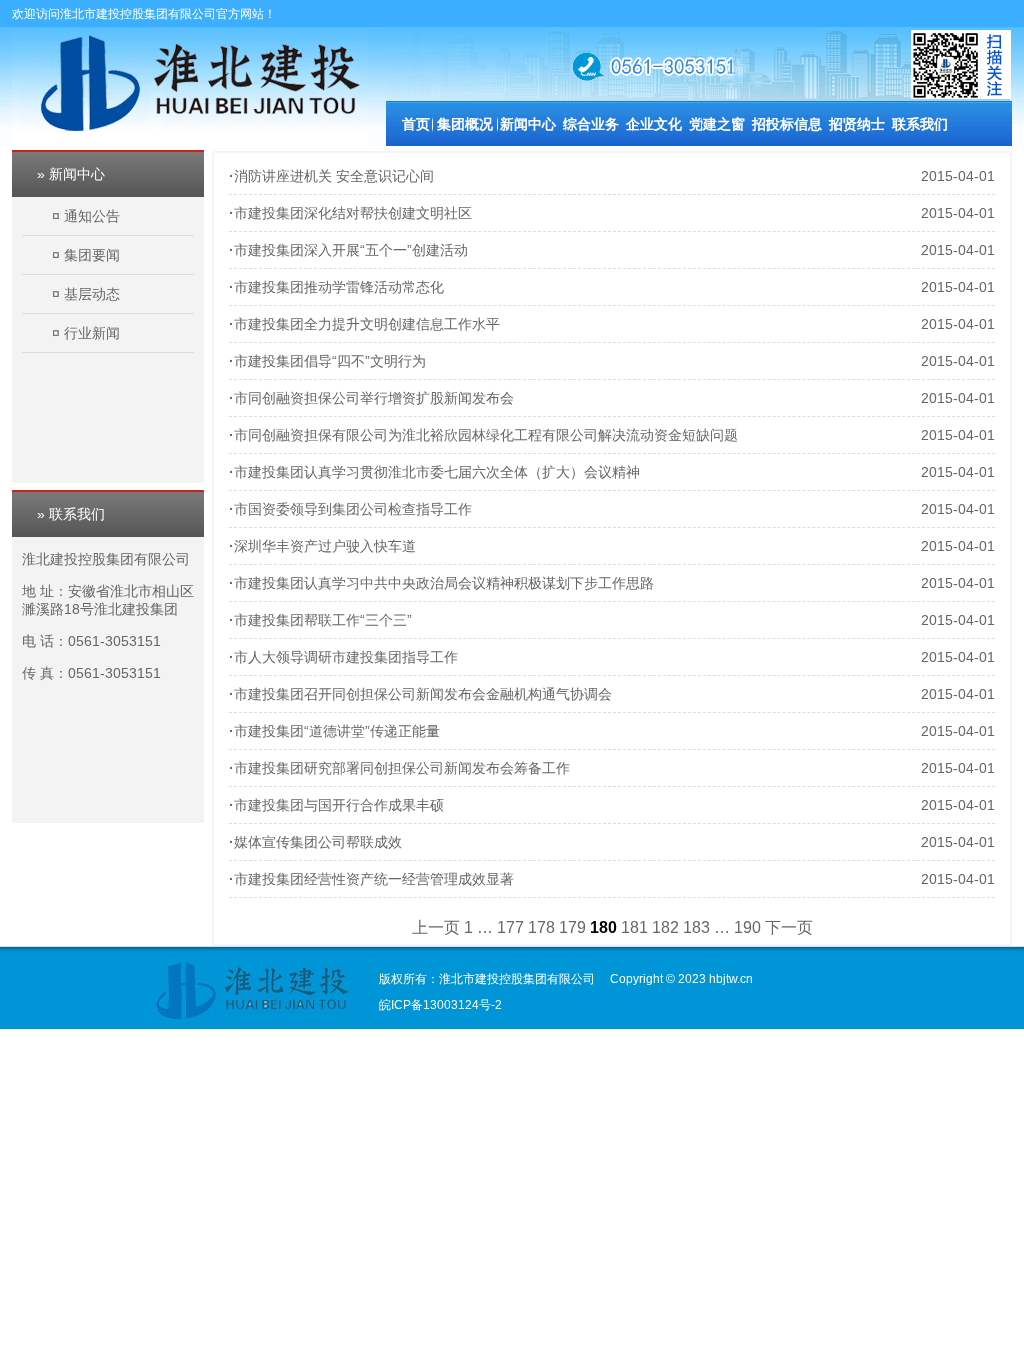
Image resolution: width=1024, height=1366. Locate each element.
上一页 (436, 927)
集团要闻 (92, 255)
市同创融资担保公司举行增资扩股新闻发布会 (374, 398)
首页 (416, 124)
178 (541, 927)
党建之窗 (717, 124)
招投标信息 (787, 124)
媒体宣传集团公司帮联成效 (318, 842)
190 (747, 927)
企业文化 (654, 124)
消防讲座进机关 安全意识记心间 (334, 176)
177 (510, 927)
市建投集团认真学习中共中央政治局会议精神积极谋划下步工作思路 (444, 583)
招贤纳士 (857, 124)
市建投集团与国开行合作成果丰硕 (339, 805)
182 (665, 927)
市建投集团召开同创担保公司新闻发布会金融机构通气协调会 (423, 694)
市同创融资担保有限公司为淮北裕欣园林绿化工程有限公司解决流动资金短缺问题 (486, 435)
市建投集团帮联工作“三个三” (323, 620)
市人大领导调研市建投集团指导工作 (346, 657)
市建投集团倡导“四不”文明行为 (330, 361)
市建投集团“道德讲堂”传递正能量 (337, 731)
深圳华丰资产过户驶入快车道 (325, 546)
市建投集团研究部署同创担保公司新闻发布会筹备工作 (402, 768)
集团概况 (465, 124)
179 (572, 927)
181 (634, 927)
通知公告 (92, 216)
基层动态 (92, 294)
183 (696, 927)
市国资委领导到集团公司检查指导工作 (353, 509)
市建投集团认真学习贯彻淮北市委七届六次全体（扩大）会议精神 (437, 472)
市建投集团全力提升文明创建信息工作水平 (367, 324)
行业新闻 (92, 333)
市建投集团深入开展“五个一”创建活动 (351, 250)
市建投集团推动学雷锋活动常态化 (339, 287)
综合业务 (591, 124)
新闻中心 (528, 124)
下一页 (789, 927)
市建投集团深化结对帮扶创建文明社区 (353, 213)
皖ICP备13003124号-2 (440, 1005)
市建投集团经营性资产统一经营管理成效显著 (374, 879)
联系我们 (920, 124)
